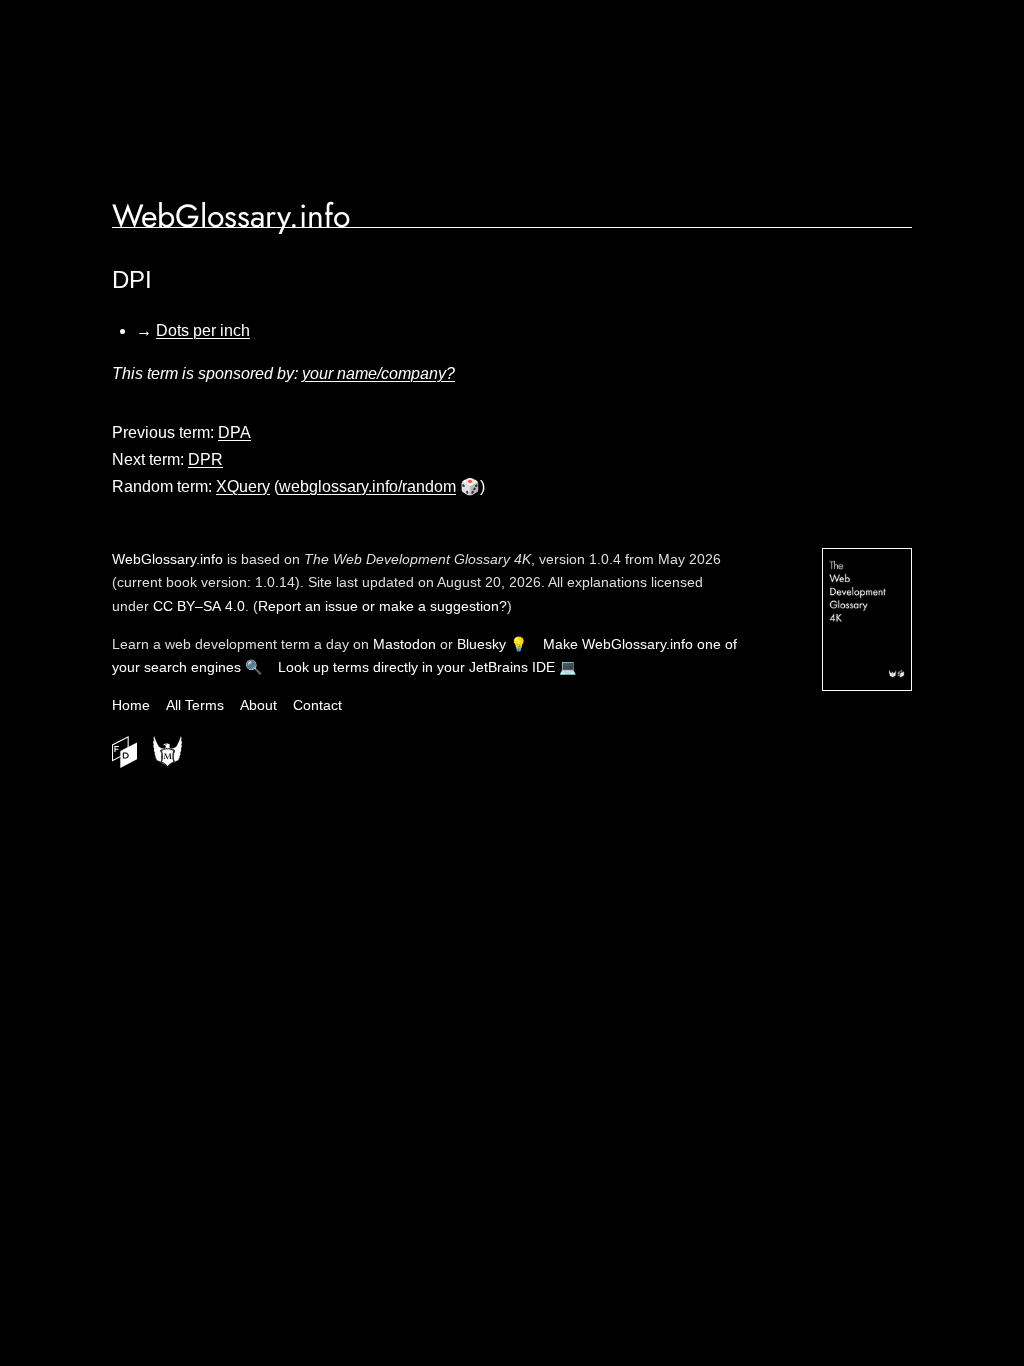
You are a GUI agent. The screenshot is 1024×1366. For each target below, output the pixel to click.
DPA (234, 432)
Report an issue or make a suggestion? (382, 606)
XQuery (243, 486)
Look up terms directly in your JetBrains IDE (416, 667)
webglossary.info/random (367, 486)
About (258, 705)
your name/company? (378, 373)
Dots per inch (203, 330)
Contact (317, 705)
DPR (205, 459)
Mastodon (404, 644)
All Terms (195, 705)
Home (131, 705)
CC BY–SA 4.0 (199, 606)
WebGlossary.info (231, 216)
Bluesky (481, 644)
